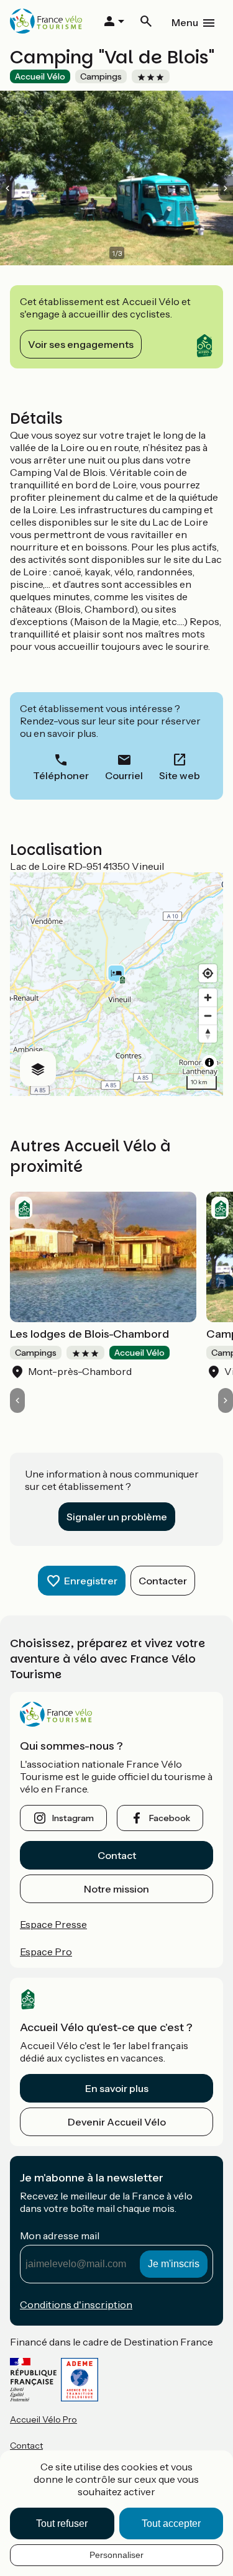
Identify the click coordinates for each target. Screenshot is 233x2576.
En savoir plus (117, 2088)
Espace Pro (46, 1952)
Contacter (163, 1581)
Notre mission (116, 1889)
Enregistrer (91, 1581)
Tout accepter (171, 2523)
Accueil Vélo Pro (43, 2419)
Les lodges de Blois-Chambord (89, 1334)
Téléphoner (61, 775)
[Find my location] (208, 973)
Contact (117, 1855)
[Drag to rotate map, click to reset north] (208, 1034)
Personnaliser (116, 2555)
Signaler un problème (117, 1517)
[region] (116, 984)
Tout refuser (62, 2523)
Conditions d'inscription (76, 2304)
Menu (185, 22)
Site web (180, 775)
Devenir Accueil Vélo (117, 2122)
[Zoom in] (208, 998)
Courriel (124, 775)
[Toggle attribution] (209, 1062)
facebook (170, 1818)
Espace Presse (53, 1924)
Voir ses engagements (81, 344)
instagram (73, 1818)
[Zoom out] (208, 1016)
